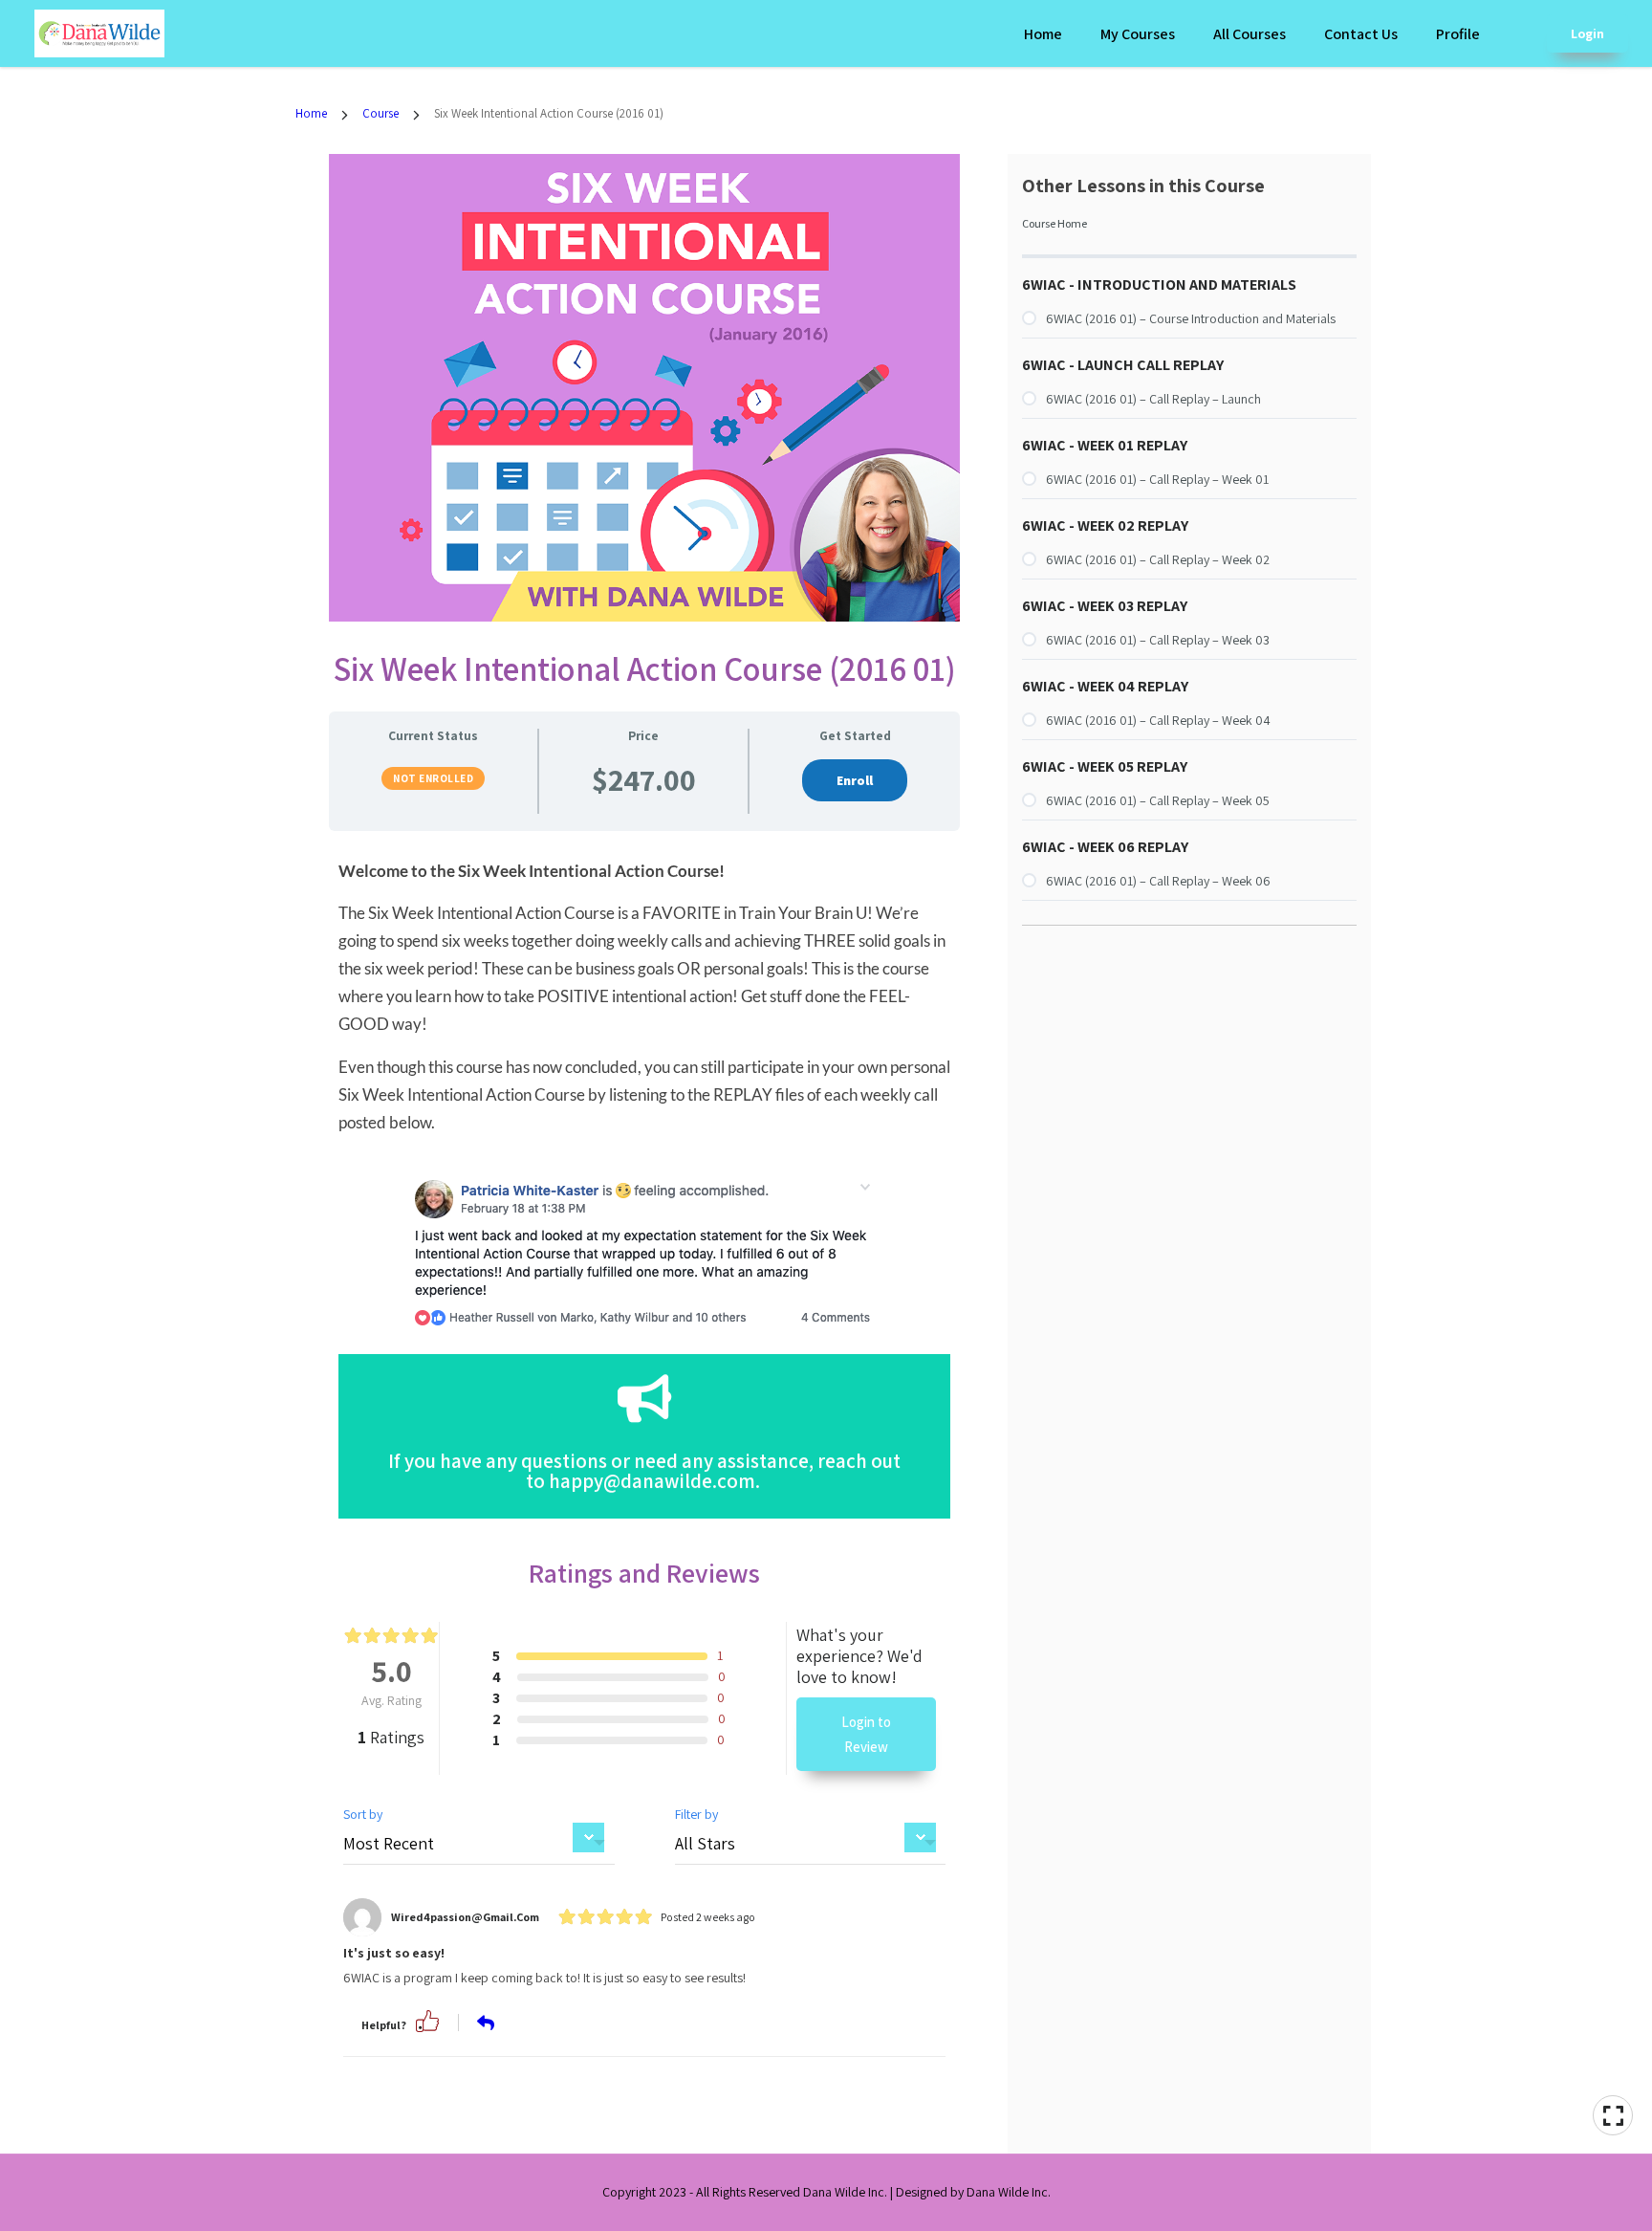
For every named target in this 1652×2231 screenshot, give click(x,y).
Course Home (1054, 223)
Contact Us (1361, 34)
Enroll (855, 780)
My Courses (1138, 34)
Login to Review (866, 1734)
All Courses (1250, 34)
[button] (427, 2019)
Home (1043, 34)
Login (1587, 33)
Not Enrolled (433, 778)
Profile (1458, 34)
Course (380, 113)
